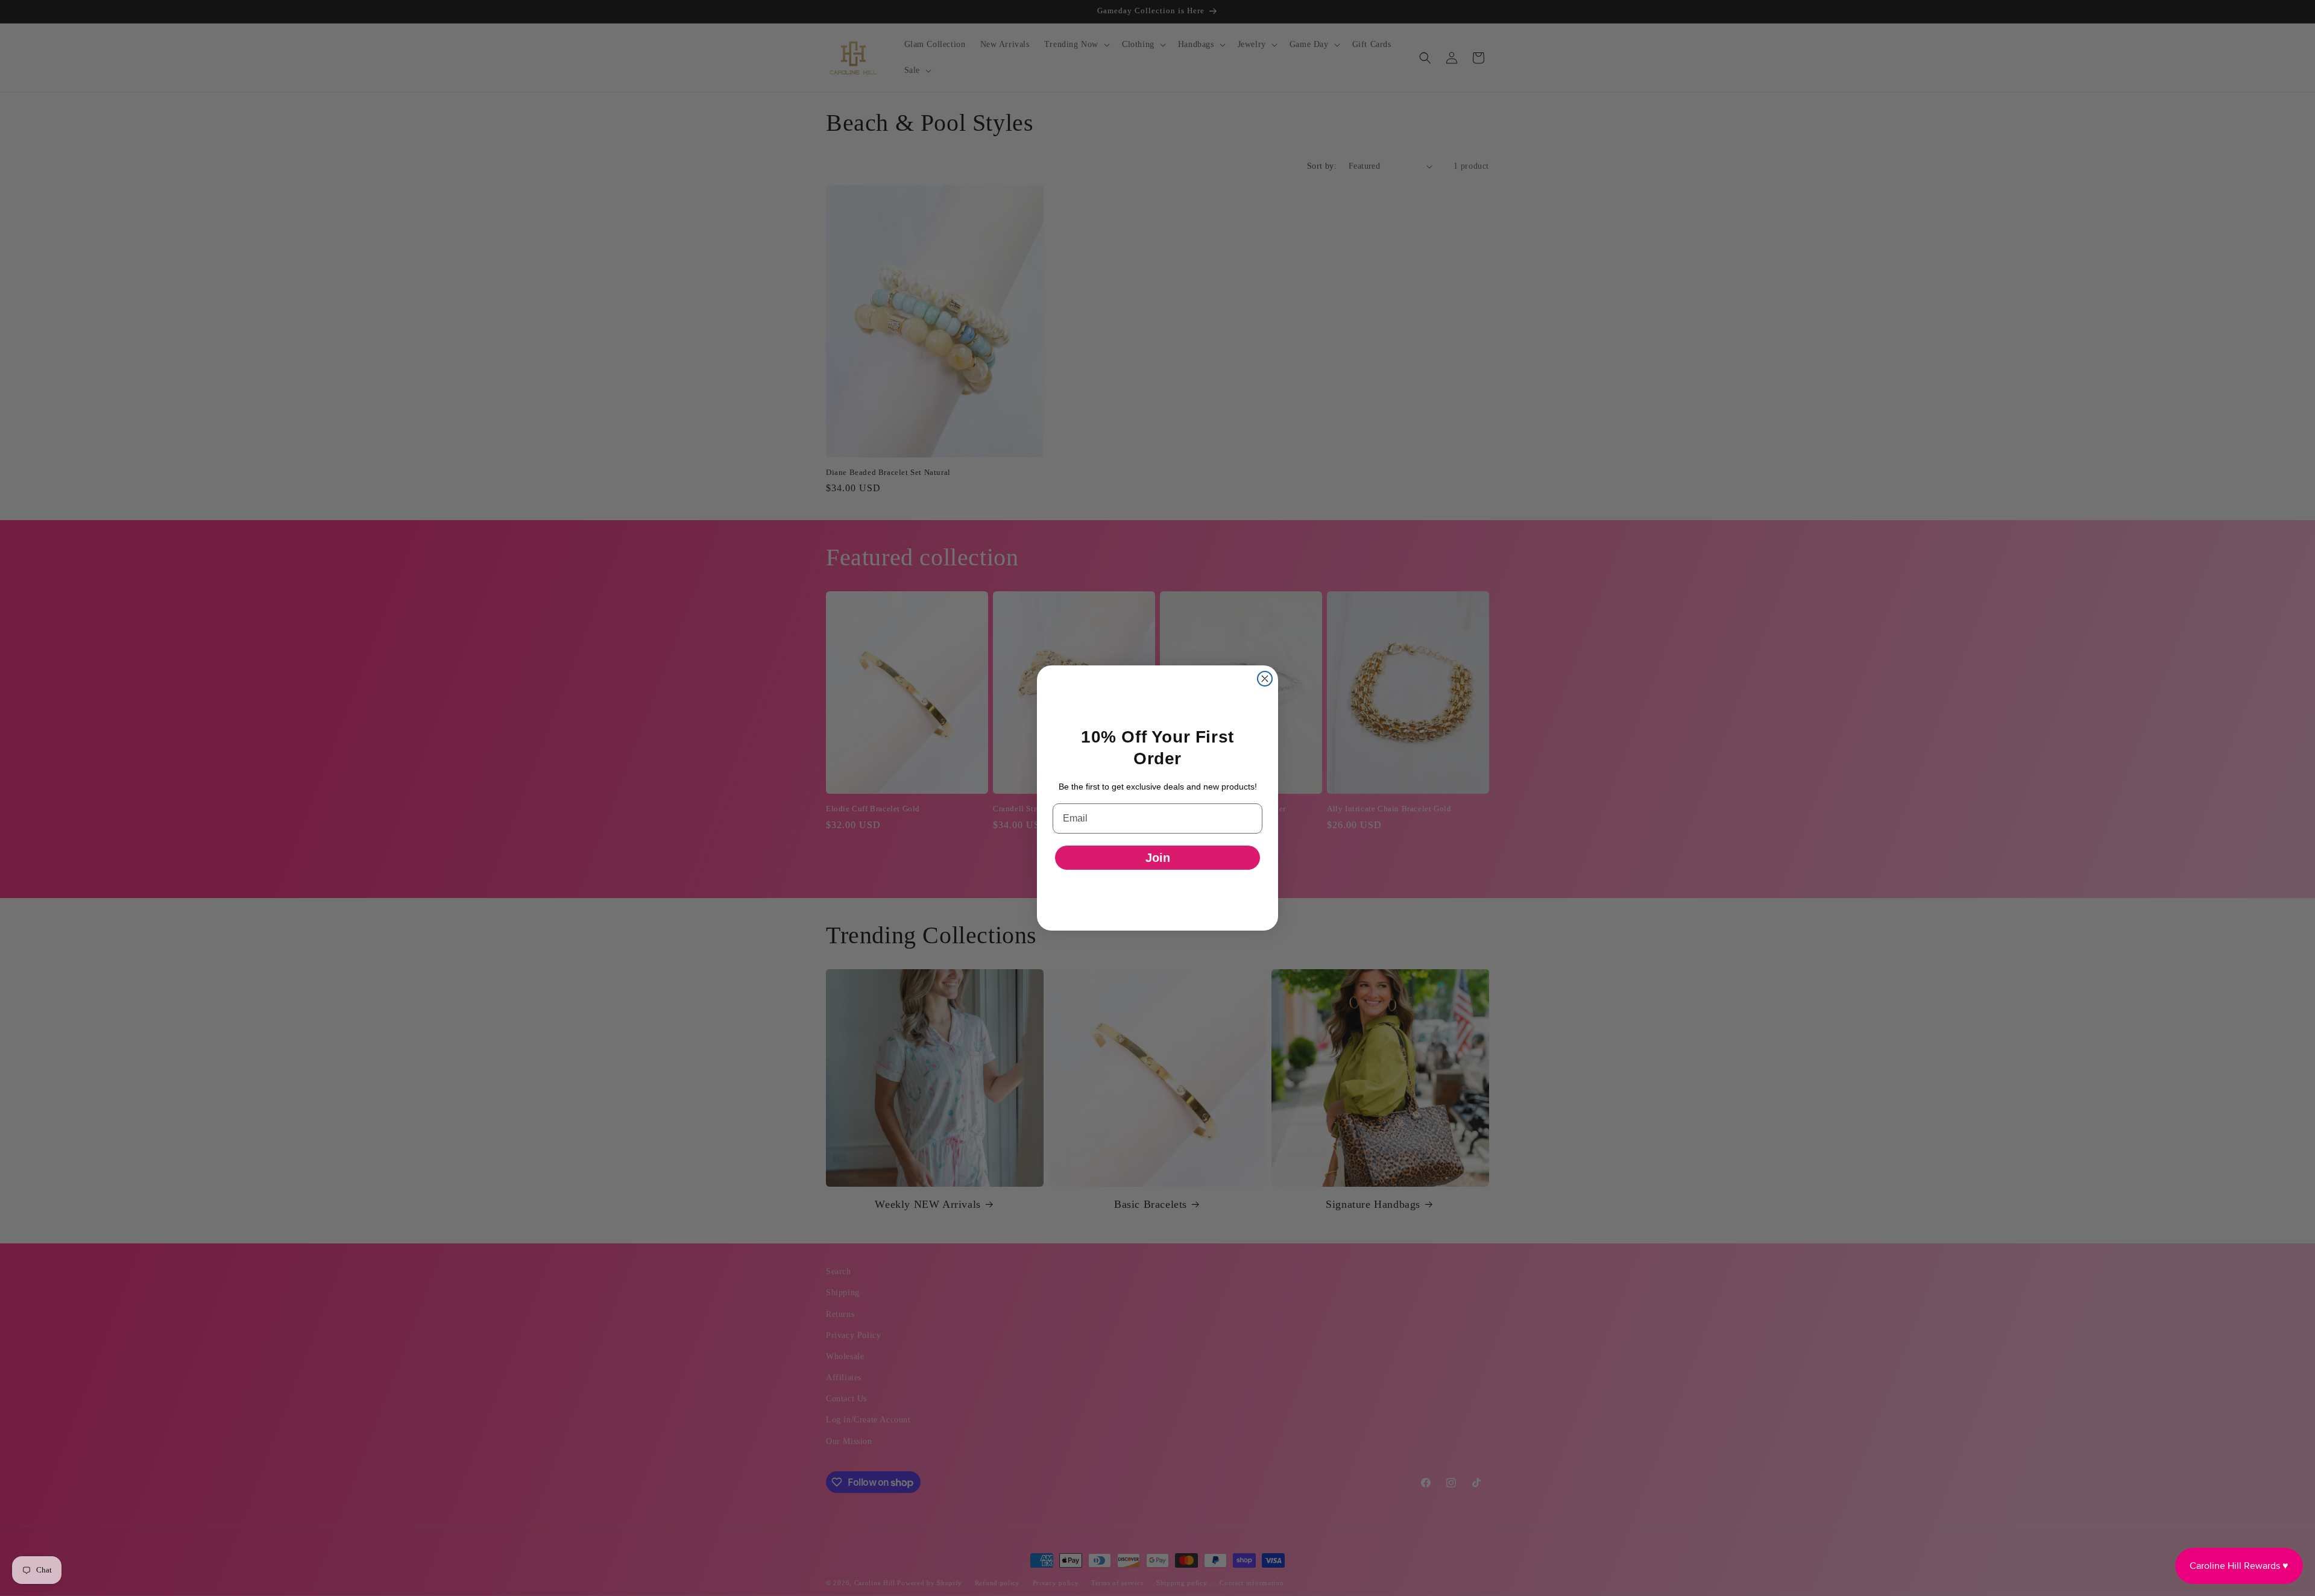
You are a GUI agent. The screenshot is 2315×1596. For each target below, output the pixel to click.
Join (1158, 858)
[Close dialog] (1265, 679)
